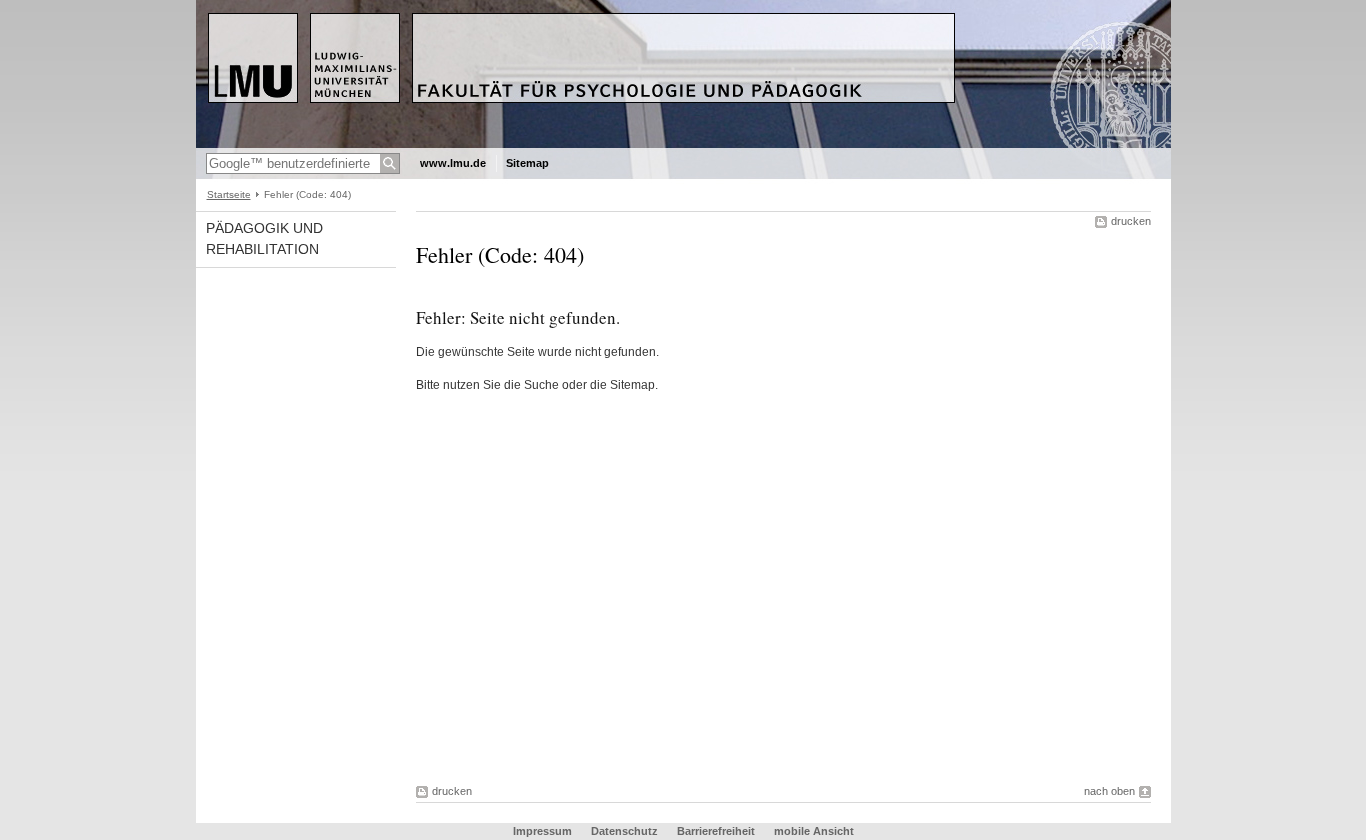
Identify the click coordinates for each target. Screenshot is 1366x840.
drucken (1131, 221)
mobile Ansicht (814, 831)
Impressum (542, 831)
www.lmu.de (453, 163)
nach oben (1109, 791)
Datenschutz (624, 831)
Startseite (229, 194)
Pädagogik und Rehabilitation (264, 238)
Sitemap (527, 163)
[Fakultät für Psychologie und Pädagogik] (683, 144)
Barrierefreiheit (717, 831)
